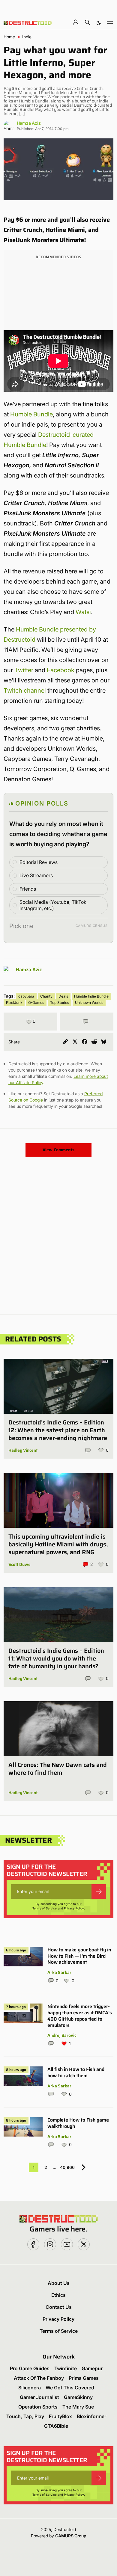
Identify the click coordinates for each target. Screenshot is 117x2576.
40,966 (67, 2167)
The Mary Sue (78, 2407)
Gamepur (92, 2368)
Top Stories (60, 1003)
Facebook (61, 670)
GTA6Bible (56, 2426)
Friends (28, 889)
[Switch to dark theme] (99, 22)
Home (9, 37)
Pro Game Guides (30, 2368)
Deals (63, 996)
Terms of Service (45, 1908)
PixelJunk (14, 1003)
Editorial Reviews (39, 862)
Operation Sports (38, 2407)
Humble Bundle (31, 414)
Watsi (83, 612)
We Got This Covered (70, 2388)
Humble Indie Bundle (91, 996)
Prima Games (84, 2378)
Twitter (24, 670)
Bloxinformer (91, 2416)
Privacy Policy (74, 1908)
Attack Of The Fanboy (39, 2378)
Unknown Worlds (89, 1003)
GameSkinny (78, 2397)
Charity (46, 996)
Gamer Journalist (39, 2397)
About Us (59, 2283)
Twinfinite (66, 2368)
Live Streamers (36, 875)
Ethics (58, 2295)
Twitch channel (25, 691)
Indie (27, 37)
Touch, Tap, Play (25, 2416)
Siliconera (30, 2388)
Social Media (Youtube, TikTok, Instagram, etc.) (54, 905)
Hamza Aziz (29, 123)
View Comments (58, 1150)
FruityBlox (60, 2416)
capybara (26, 996)
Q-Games (36, 1003)
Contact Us (59, 2307)
